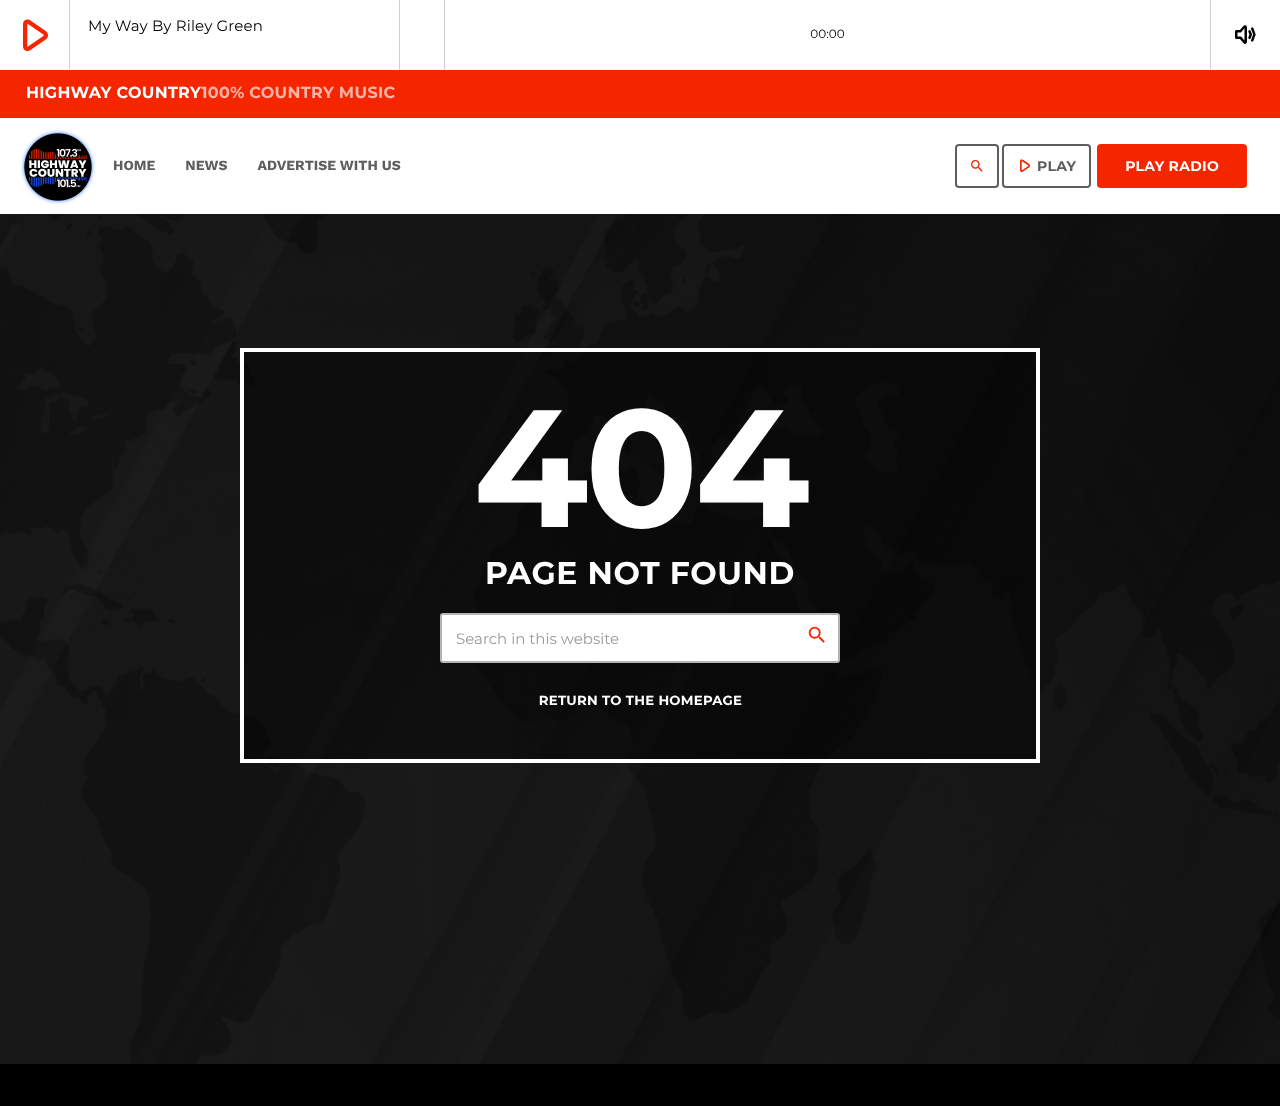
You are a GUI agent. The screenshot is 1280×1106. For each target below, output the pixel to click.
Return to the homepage (641, 701)
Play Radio (1172, 166)
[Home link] (58, 166)
